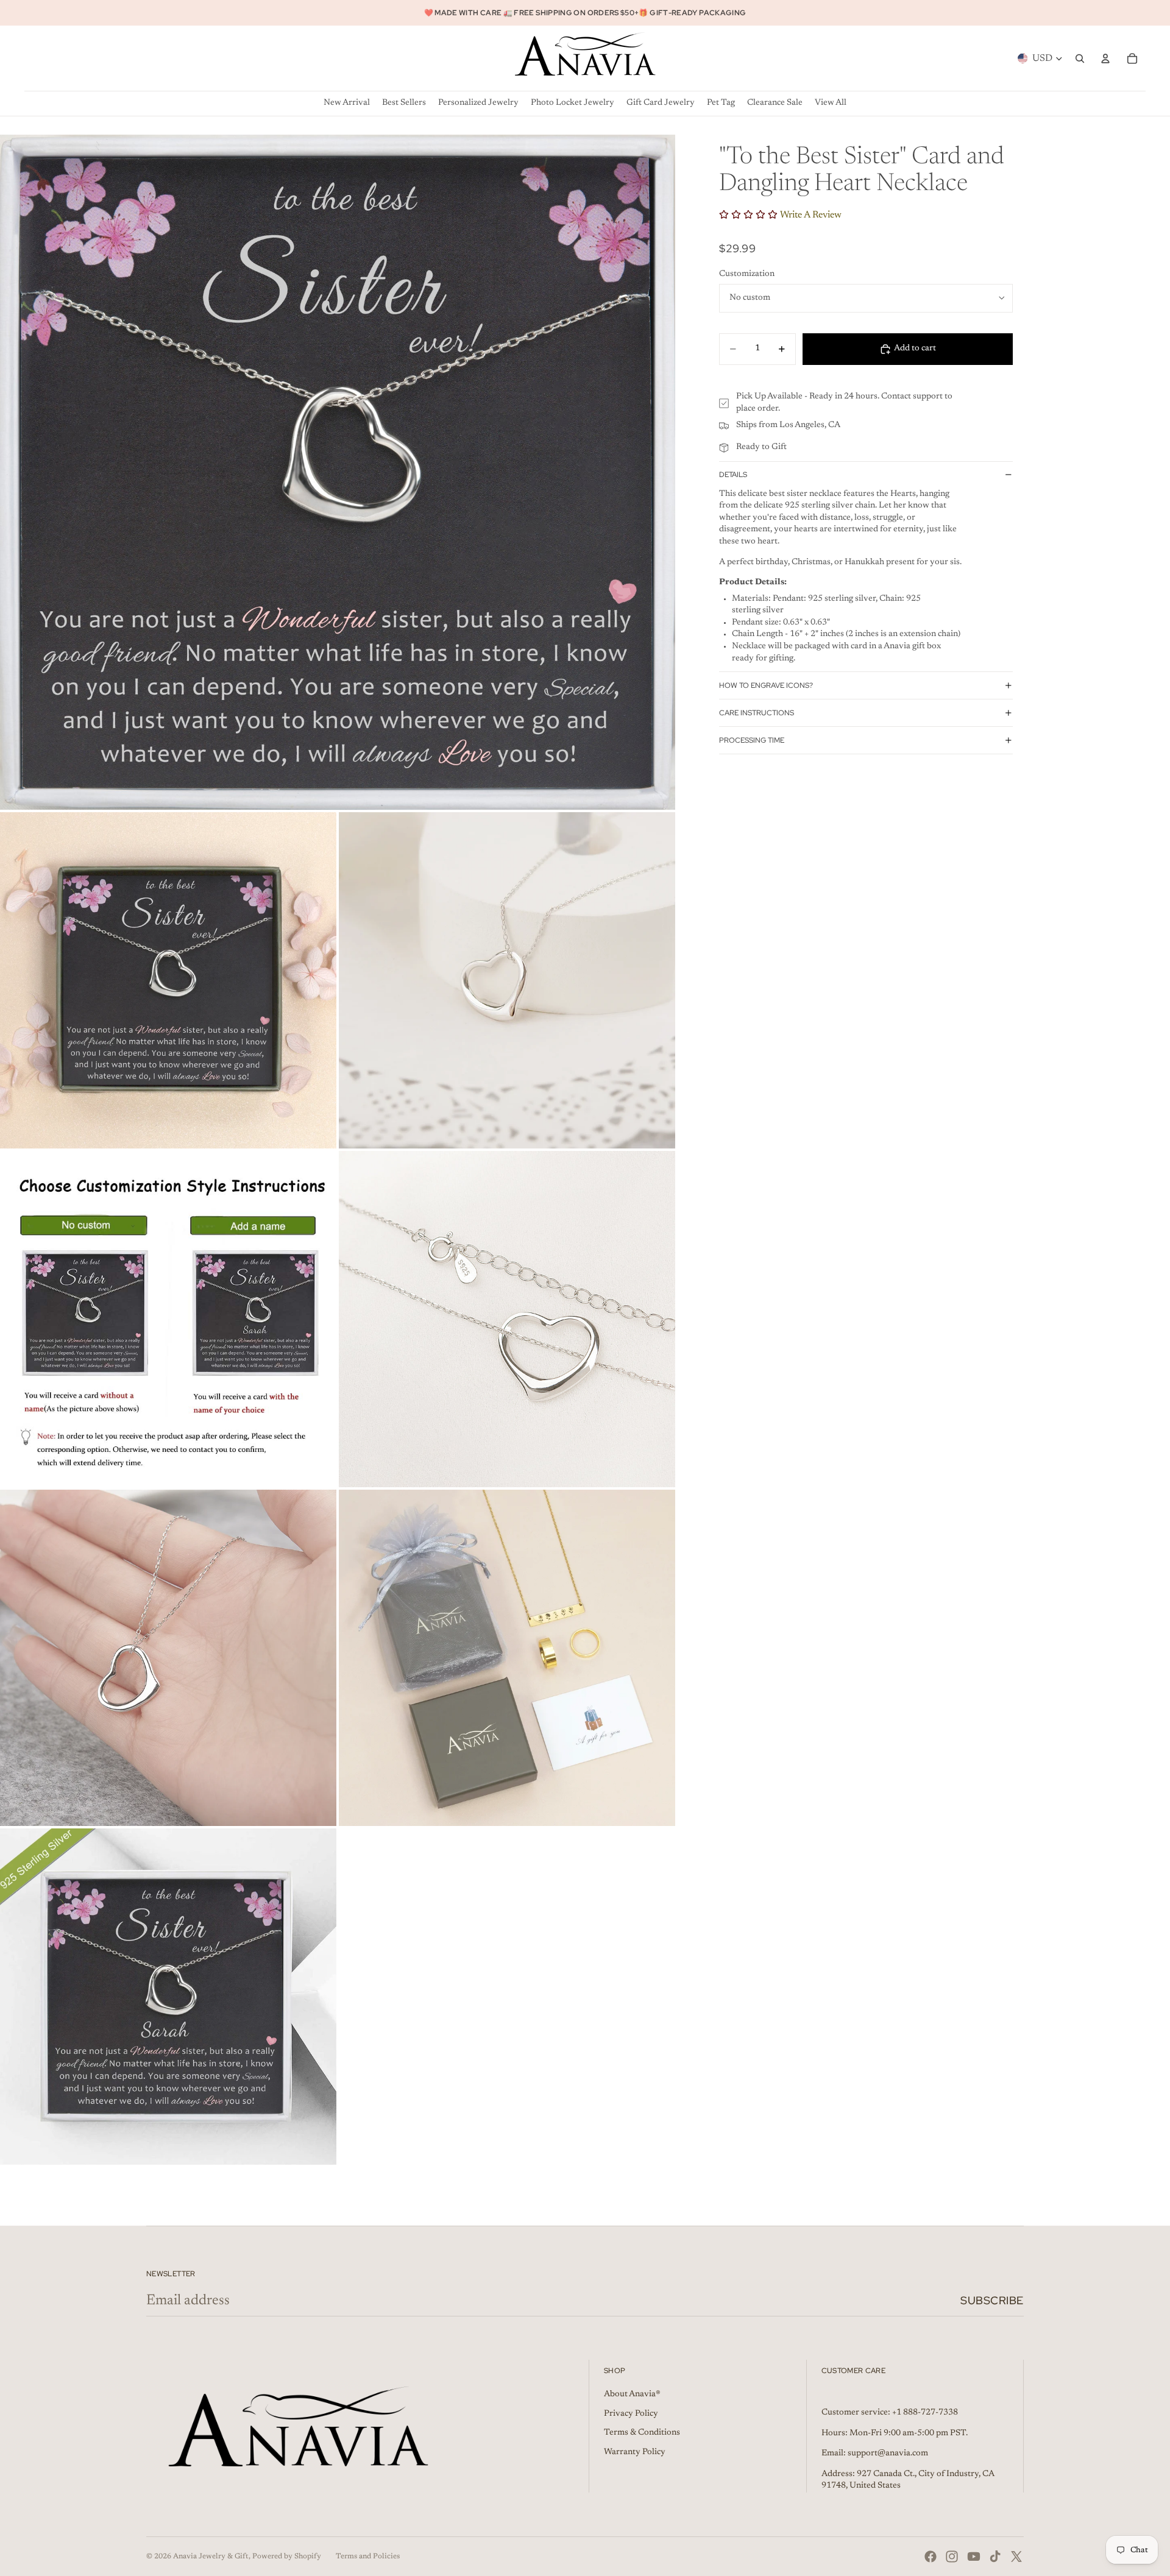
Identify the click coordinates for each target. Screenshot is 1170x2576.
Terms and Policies (368, 2557)
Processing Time (752, 740)
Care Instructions (757, 713)
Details (733, 475)
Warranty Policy (635, 2452)
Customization (747, 274)
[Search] (1080, 58)
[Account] (1105, 58)
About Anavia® (632, 2394)
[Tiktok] (995, 2557)
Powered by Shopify (287, 2557)
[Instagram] (952, 2557)
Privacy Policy (631, 2414)
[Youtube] (974, 2557)
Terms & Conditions (642, 2433)
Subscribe (992, 2300)
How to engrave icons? (766, 685)
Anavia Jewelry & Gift (211, 2557)
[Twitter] (1016, 2557)
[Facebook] (931, 2557)
